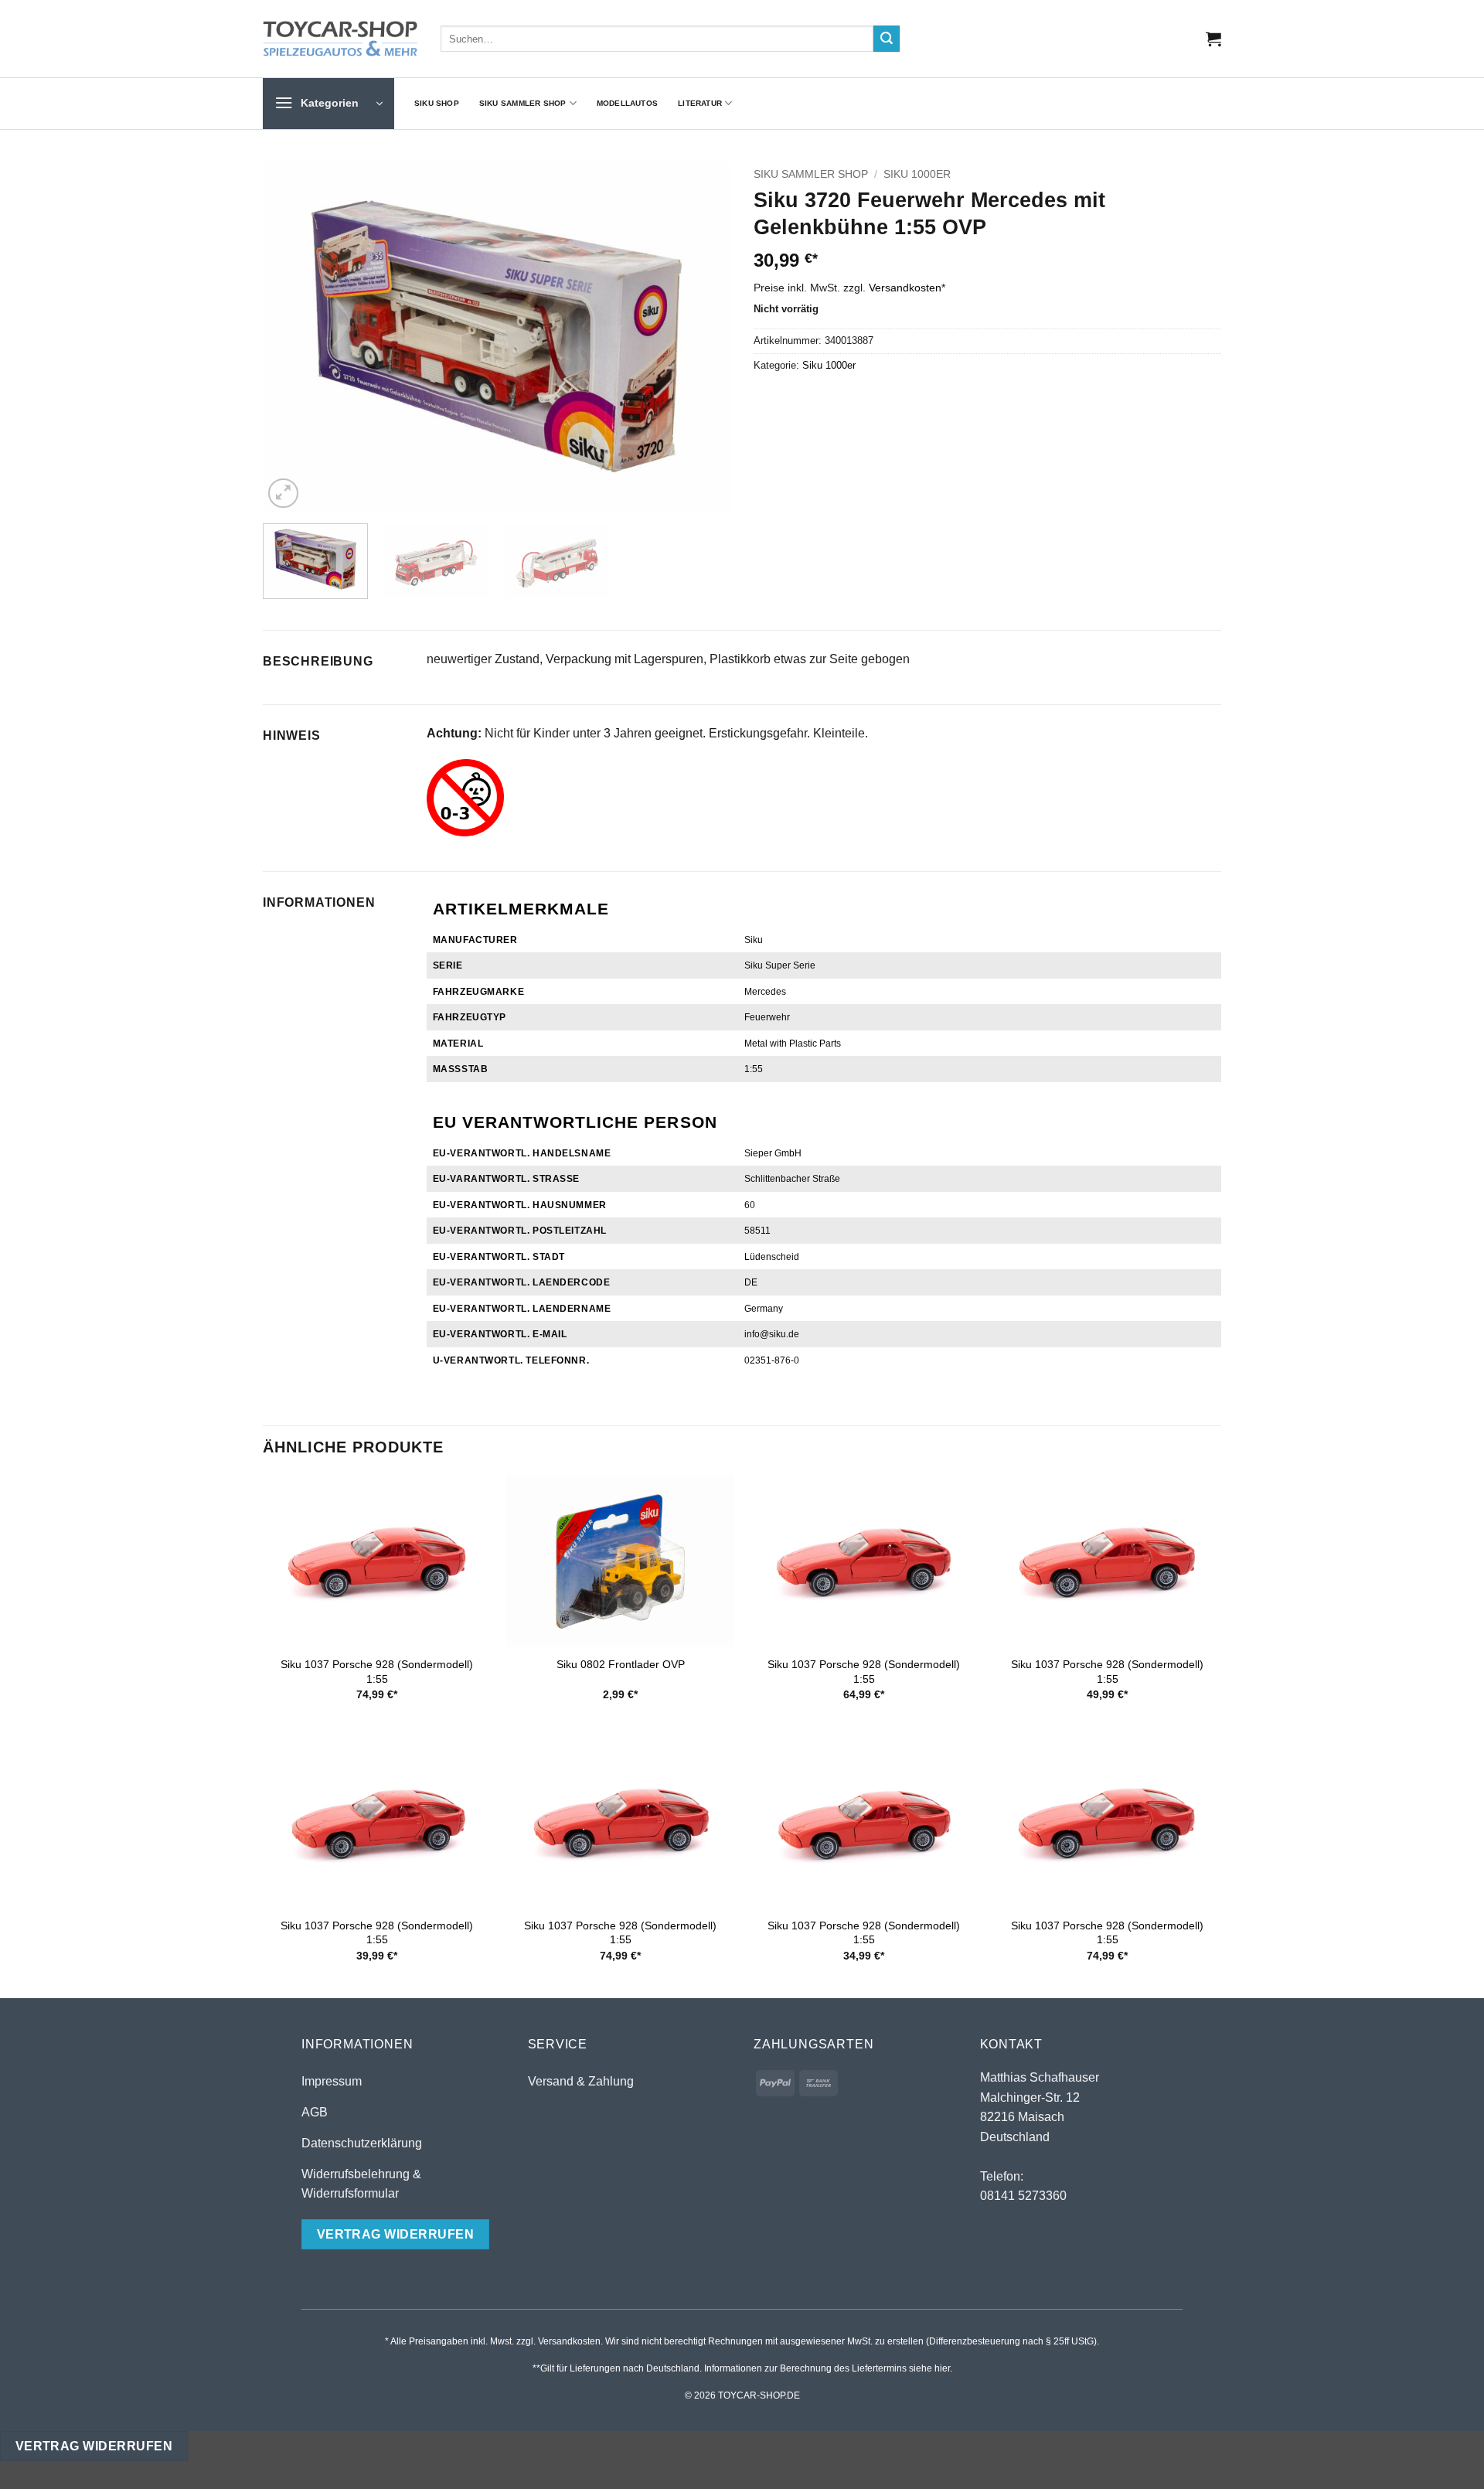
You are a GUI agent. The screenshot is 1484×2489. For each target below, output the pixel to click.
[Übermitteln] (887, 39)
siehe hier (929, 2368)
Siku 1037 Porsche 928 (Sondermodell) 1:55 (377, 1672)
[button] (1213, 39)
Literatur (700, 103)
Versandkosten (905, 288)
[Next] (702, 337)
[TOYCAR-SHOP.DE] (340, 39)
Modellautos (627, 103)
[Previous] (291, 337)
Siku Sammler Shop (523, 103)
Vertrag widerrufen (94, 2446)
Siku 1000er (917, 174)
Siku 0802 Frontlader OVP (621, 1664)
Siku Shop (437, 103)
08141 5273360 (1023, 2196)
